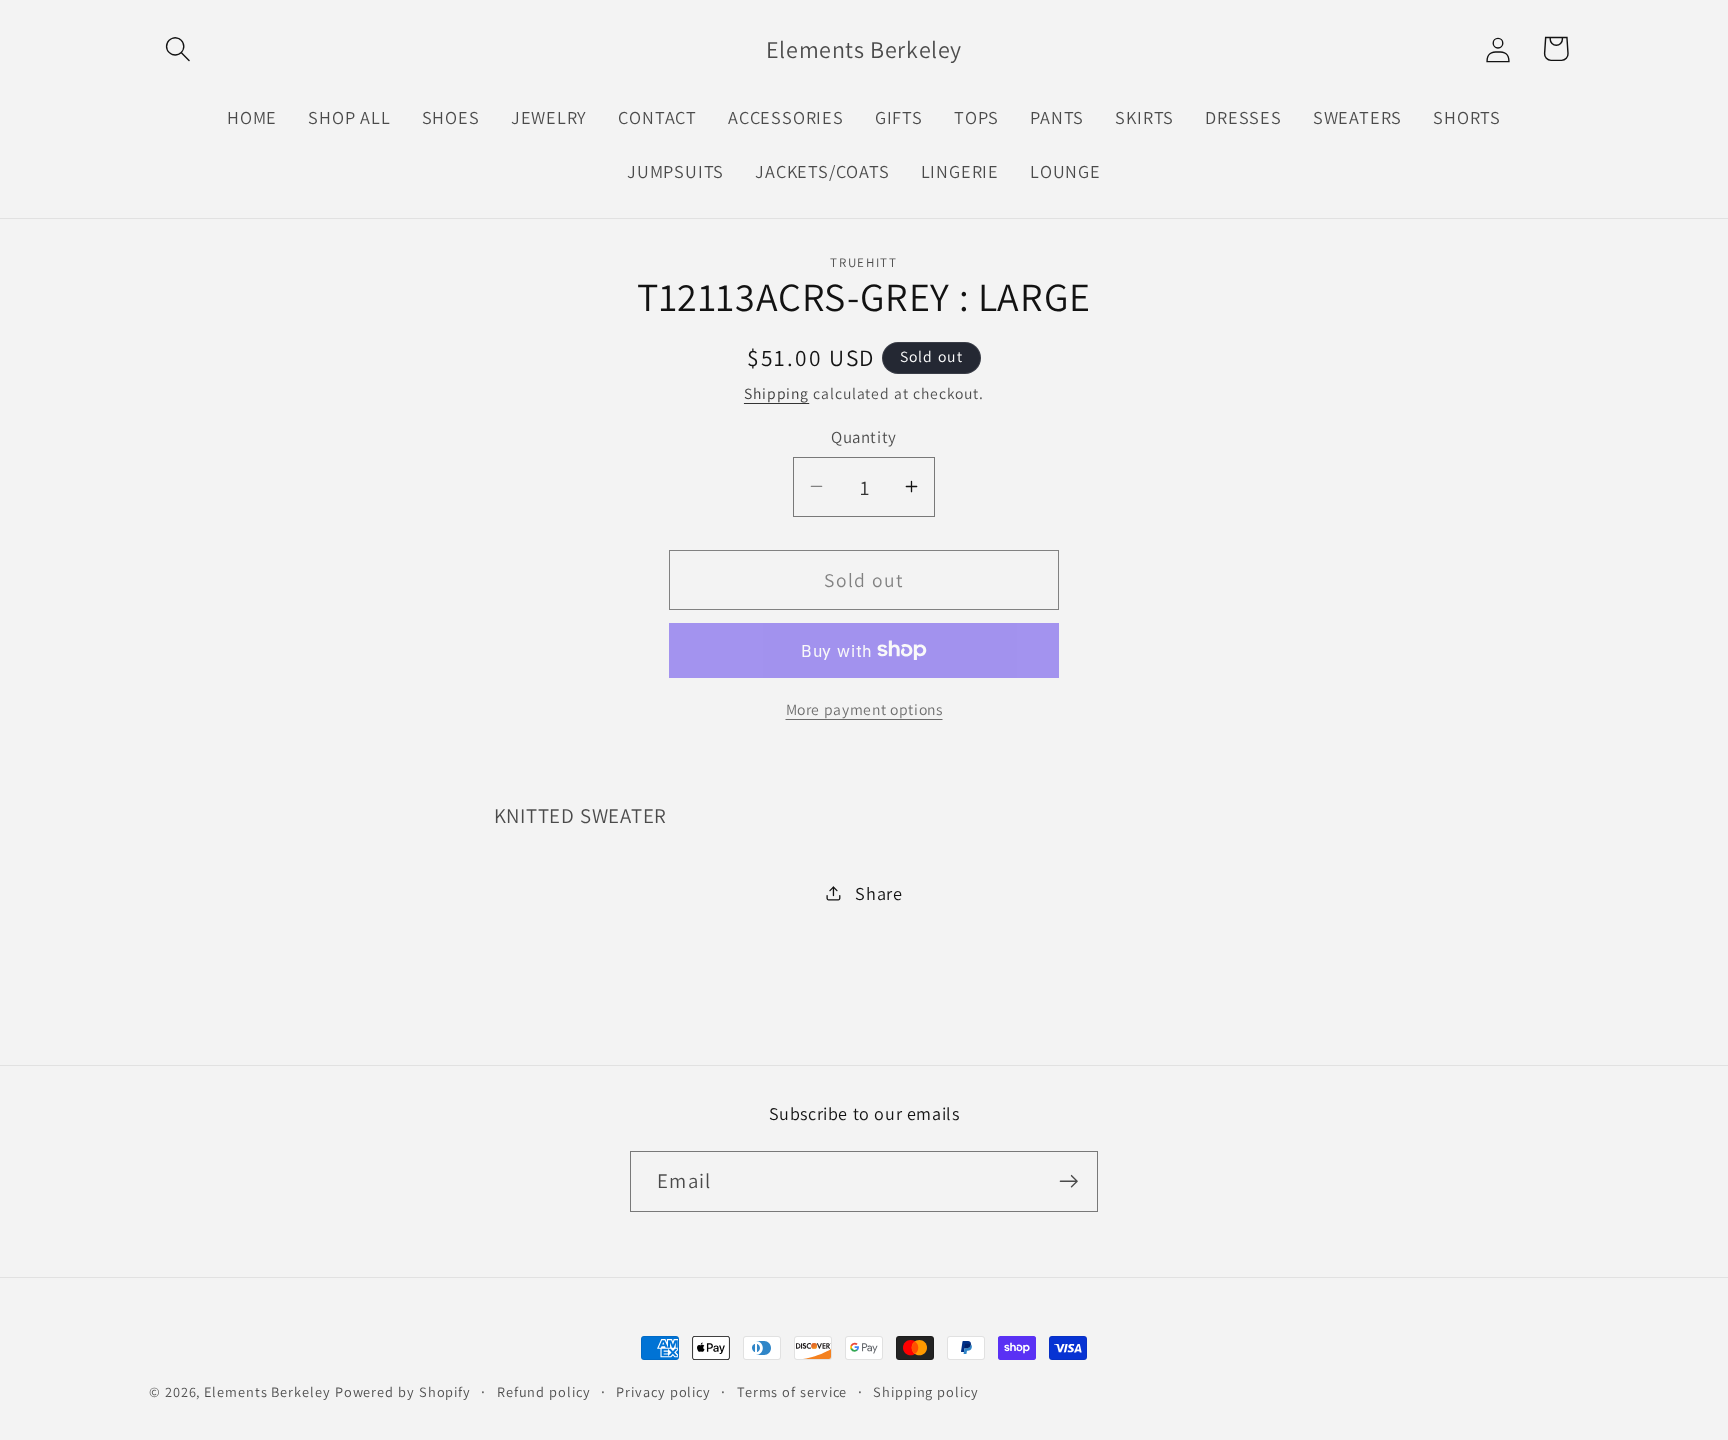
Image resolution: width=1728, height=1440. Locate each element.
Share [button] (879, 892)
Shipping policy (926, 1391)
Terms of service (792, 1391)
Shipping (776, 393)
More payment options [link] (864, 709)
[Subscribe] (1068, 1181)
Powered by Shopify (403, 1391)
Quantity (863, 436)
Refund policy (544, 1391)
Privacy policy (663, 1391)
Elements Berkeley (267, 1391)
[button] (177, 48)
